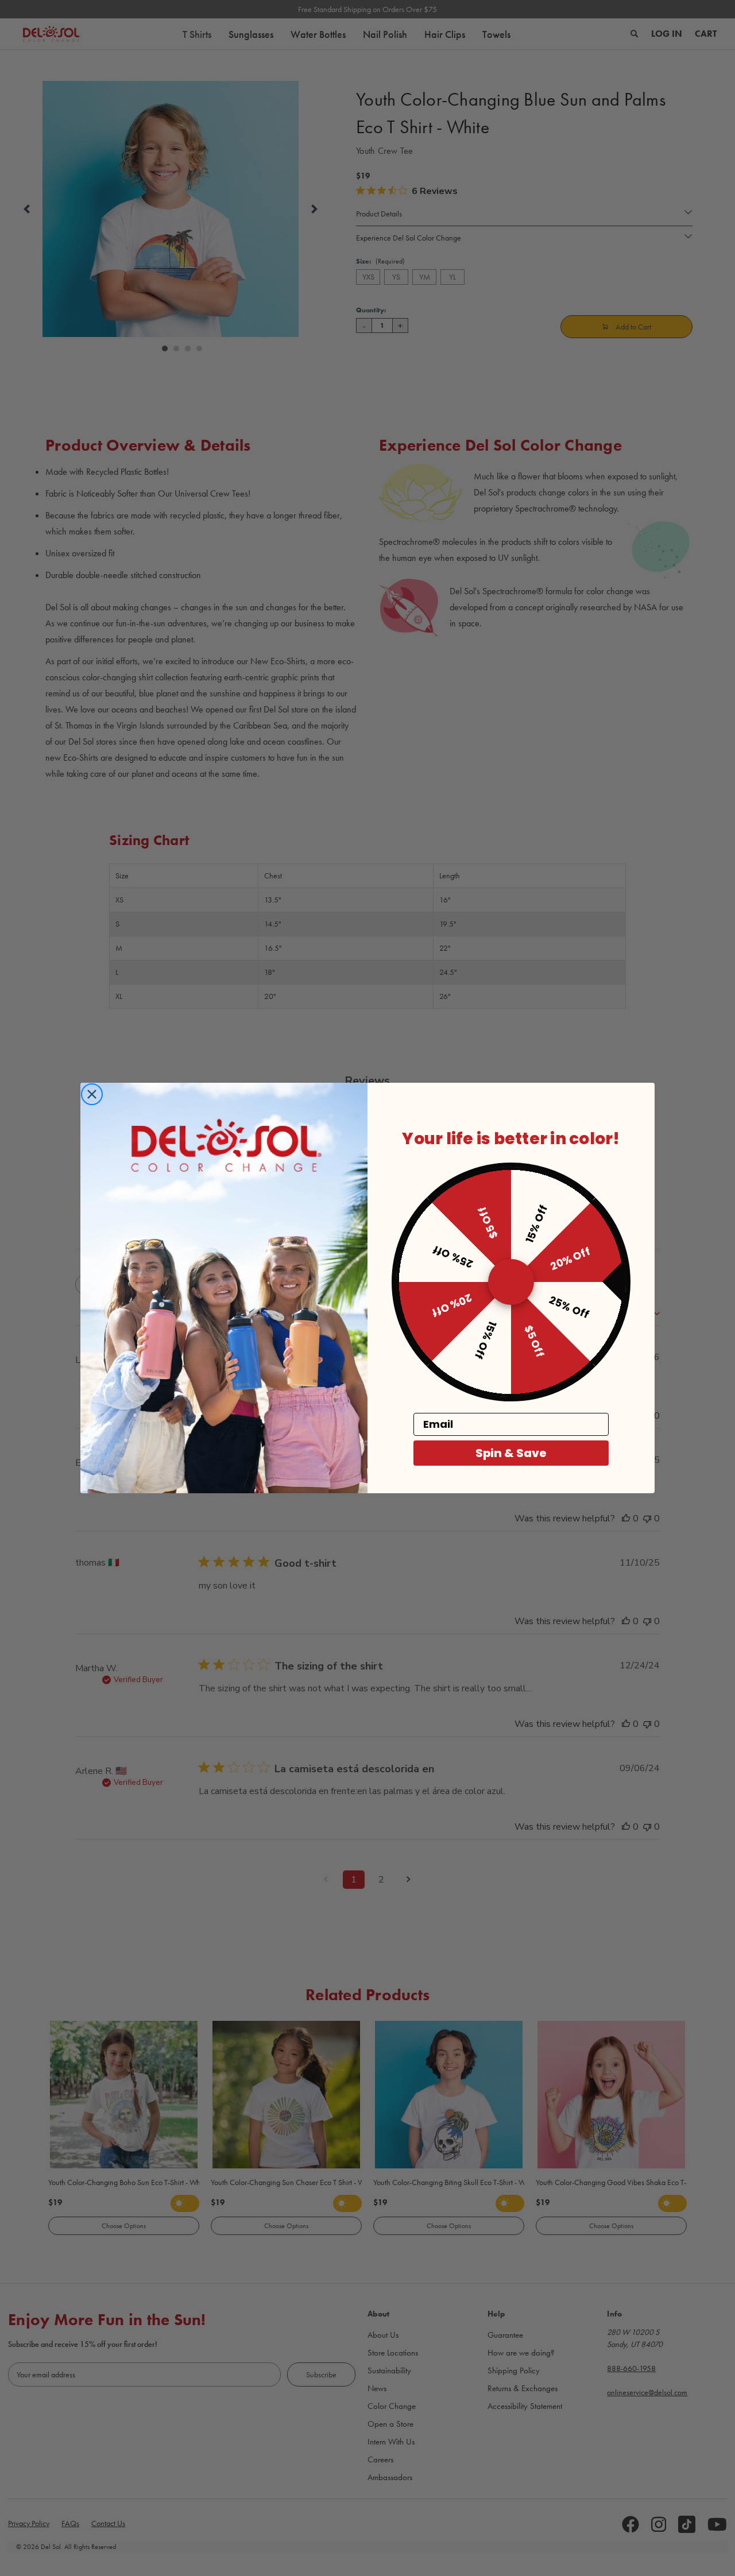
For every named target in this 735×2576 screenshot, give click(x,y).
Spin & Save (511, 1453)
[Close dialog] (92, 1094)
